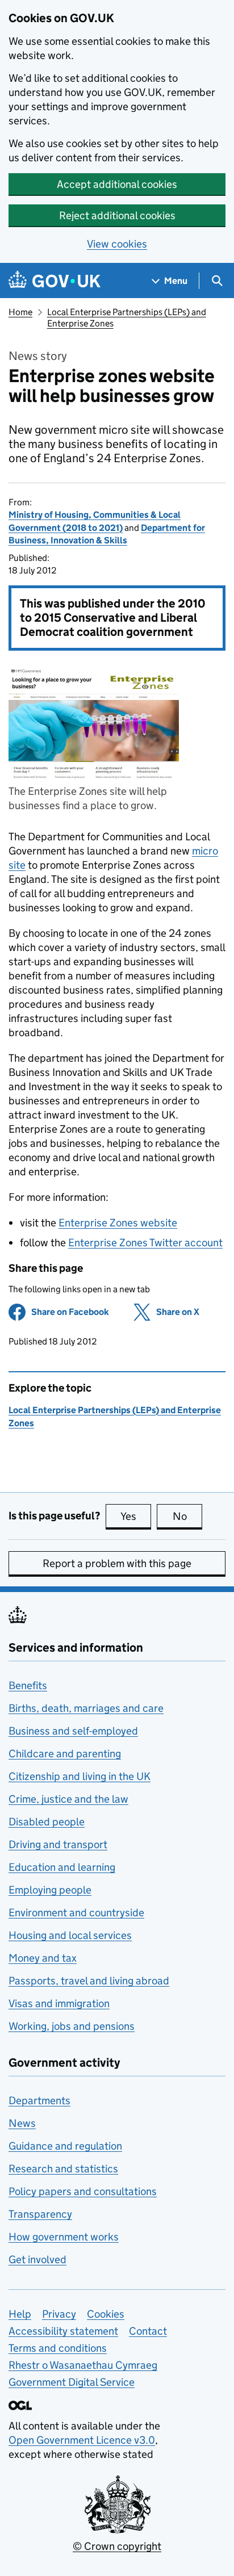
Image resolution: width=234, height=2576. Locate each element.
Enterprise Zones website (118, 1223)
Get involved (37, 2259)
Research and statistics (63, 2169)
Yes (136, 1516)
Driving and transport (58, 1844)
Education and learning (62, 1867)
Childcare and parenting (65, 1754)
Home (20, 312)
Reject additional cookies (117, 215)
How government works (64, 2237)
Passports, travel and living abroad (89, 1981)
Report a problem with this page (117, 1563)
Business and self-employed (73, 1731)
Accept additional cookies (117, 184)
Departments (39, 2100)
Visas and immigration (59, 2003)
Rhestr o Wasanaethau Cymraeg (83, 2365)
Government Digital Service (72, 2382)
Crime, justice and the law (68, 1799)
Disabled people (47, 1822)
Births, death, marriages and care (86, 1708)
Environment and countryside (76, 1913)
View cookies (117, 244)
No (187, 1516)
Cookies (106, 2314)
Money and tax (43, 1958)
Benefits (28, 1685)
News (22, 2123)
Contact (148, 2331)
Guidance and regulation (65, 2146)
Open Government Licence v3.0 (82, 2440)
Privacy (59, 2314)
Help (20, 2314)
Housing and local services (70, 1935)
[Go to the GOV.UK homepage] (55, 281)
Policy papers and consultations (83, 2191)
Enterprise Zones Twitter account (145, 1243)
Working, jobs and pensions (72, 2026)
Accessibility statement (63, 2331)
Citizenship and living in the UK (80, 1776)
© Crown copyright (117, 2546)
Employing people (50, 1890)
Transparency (40, 2214)
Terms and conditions (58, 2348)
